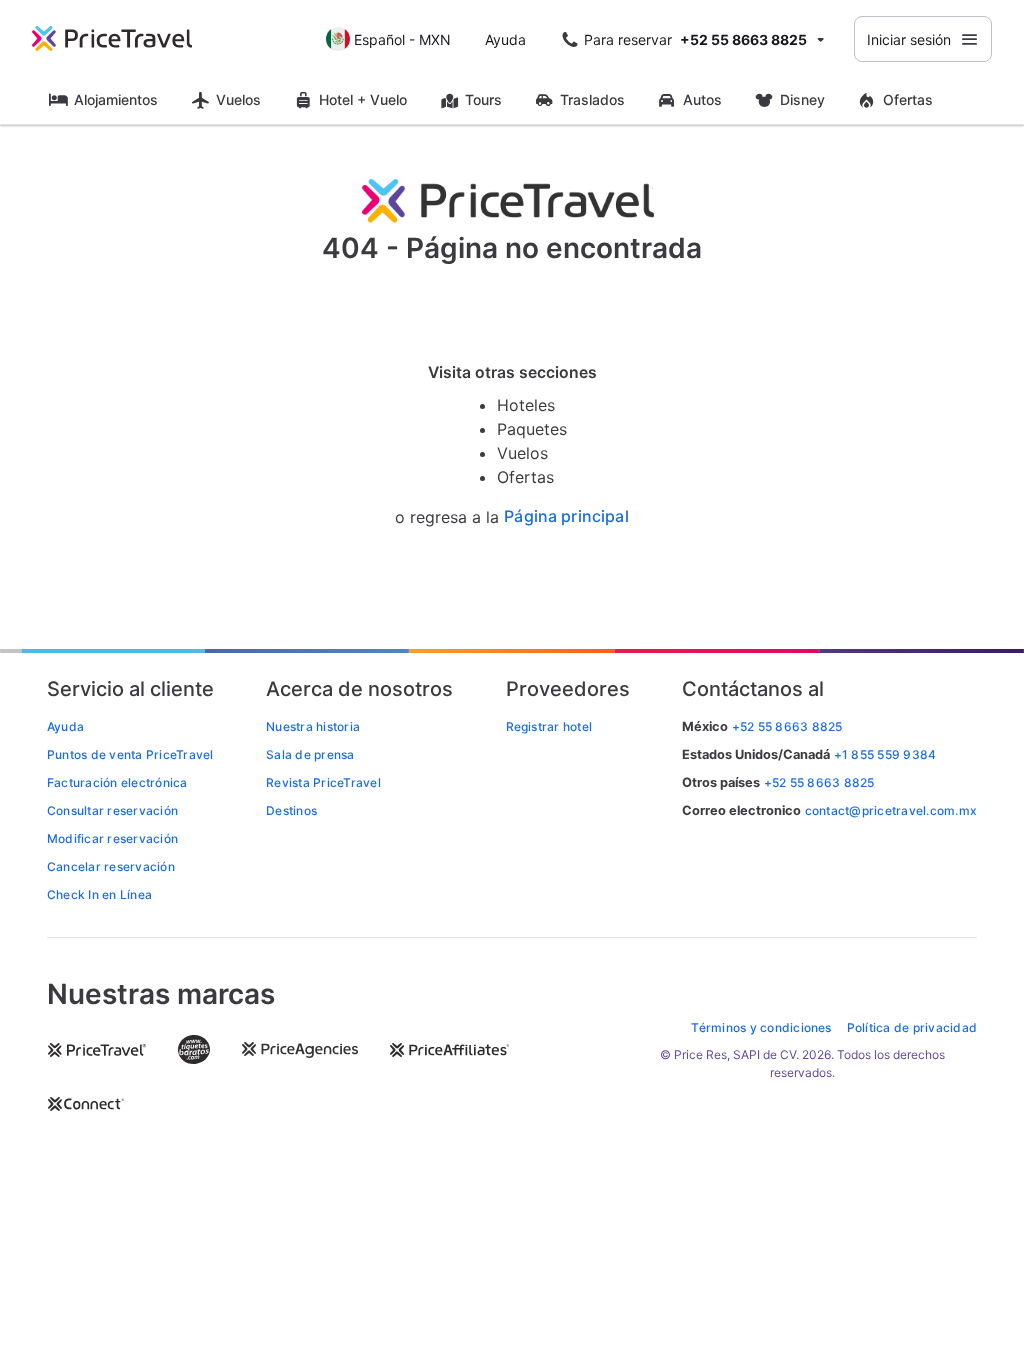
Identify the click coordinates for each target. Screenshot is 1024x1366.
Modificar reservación (112, 838)
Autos (702, 99)
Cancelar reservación (111, 866)
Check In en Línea (99, 894)
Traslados (592, 99)
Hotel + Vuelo (363, 99)
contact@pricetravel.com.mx (891, 810)
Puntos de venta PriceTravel (130, 754)
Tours (483, 99)
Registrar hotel (549, 726)
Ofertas (908, 99)
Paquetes (532, 429)
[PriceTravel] (126, 39)
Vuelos (238, 99)
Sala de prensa (310, 754)
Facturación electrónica (117, 782)
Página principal (566, 516)
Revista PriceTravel (323, 782)
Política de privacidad (912, 1027)
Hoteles (526, 405)
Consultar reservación (112, 810)
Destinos (291, 810)
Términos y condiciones (761, 1027)
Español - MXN (402, 39)
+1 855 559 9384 (885, 754)
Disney (802, 99)
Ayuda (505, 39)
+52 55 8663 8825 (819, 782)
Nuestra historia (313, 726)
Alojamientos (116, 99)
